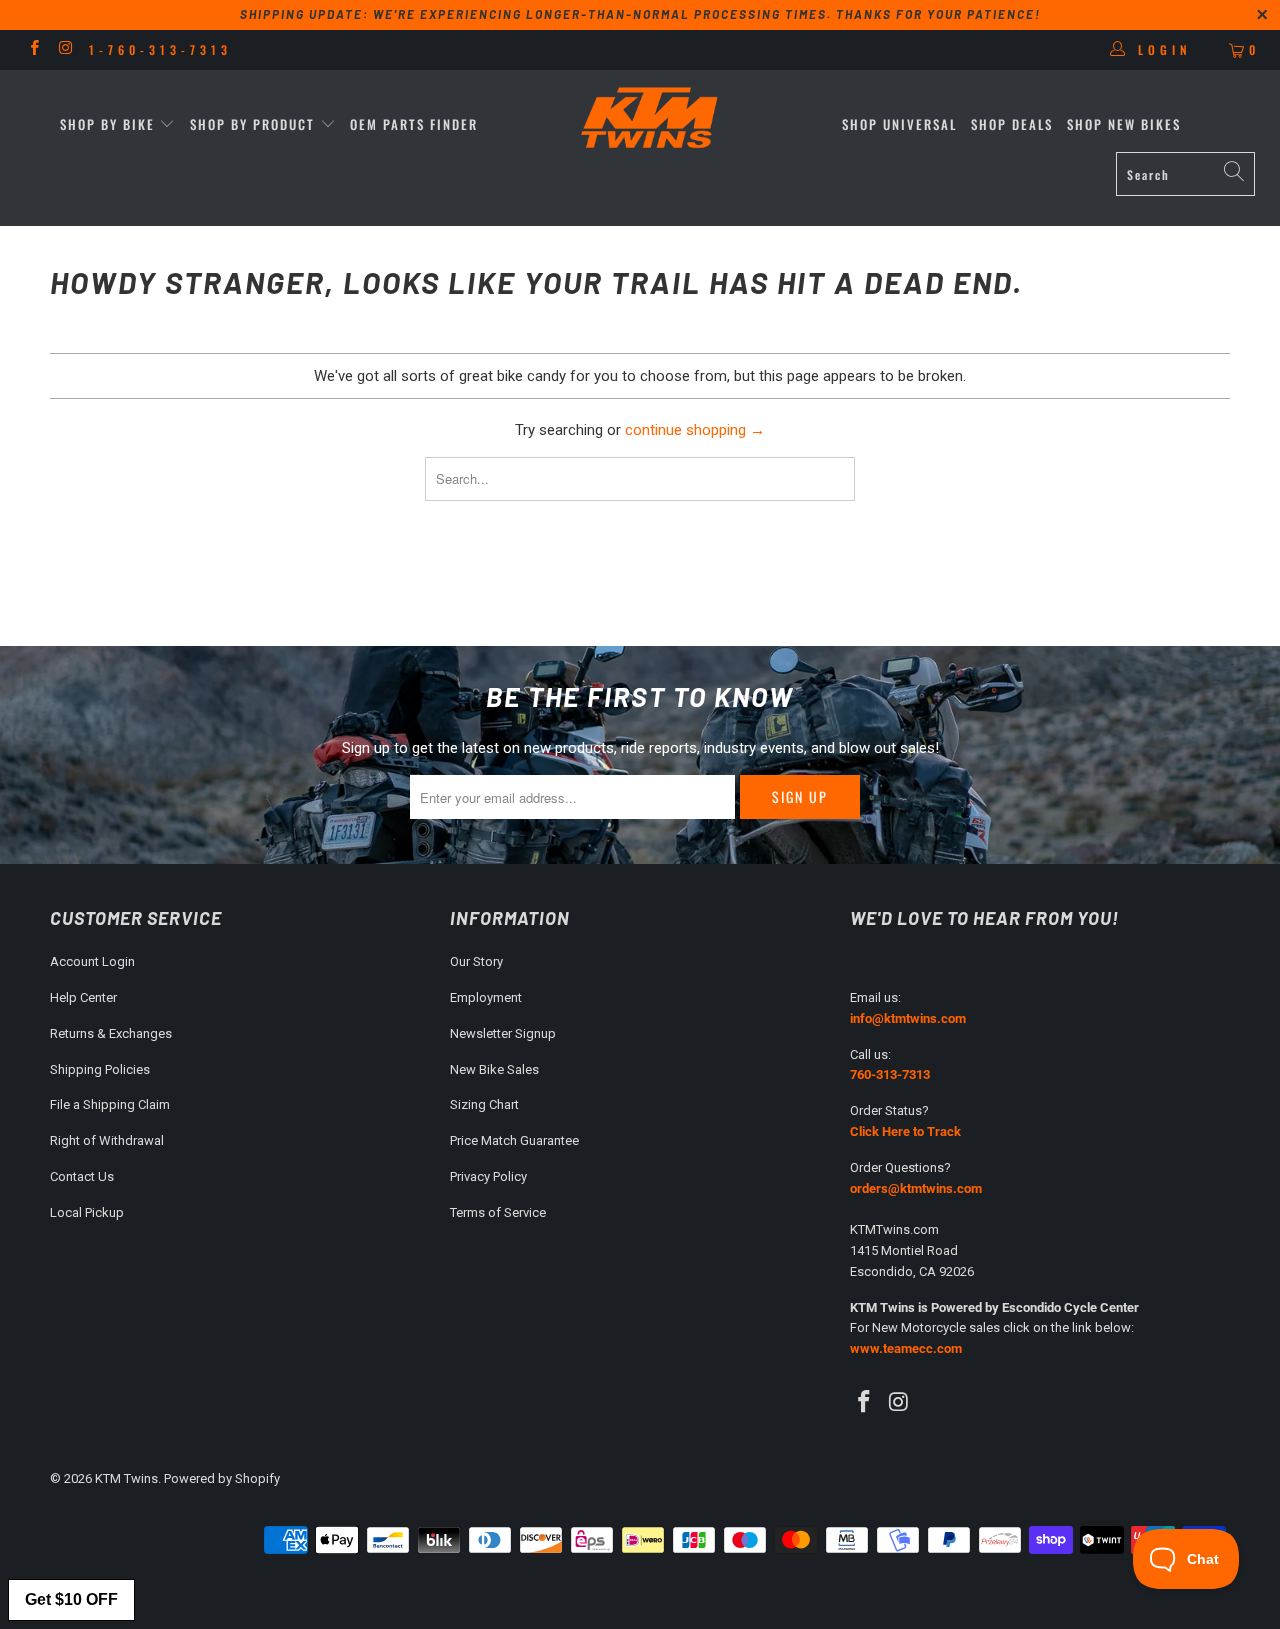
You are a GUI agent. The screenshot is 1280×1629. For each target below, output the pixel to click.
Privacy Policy (488, 1176)
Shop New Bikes (1124, 124)
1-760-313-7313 (160, 49)
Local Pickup (87, 1212)
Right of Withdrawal (107, 1140)
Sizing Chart (484, 1104)
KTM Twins (126, 1478)
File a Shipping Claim (110, 1104)
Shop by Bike (107, 124)
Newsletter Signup (503, 1033)
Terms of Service (498, 1212)
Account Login (92, 961)
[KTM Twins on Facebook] (33, 50)
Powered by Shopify (222, 1478)
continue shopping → (695, 430)
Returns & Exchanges (111, 1033)
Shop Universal (899, 124)
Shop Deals (1012, 124)
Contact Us (82, 1176)
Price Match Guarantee (514, 1140)
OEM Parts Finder (414, 124)
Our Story (476, 961)
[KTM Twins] (650, 119)
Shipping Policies (100, 1069)
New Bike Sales (494, 1069)
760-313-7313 (890, 1074)
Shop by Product (252, 124)
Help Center (83, 997)
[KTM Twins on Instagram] (64, 50)
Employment (486, 997)
